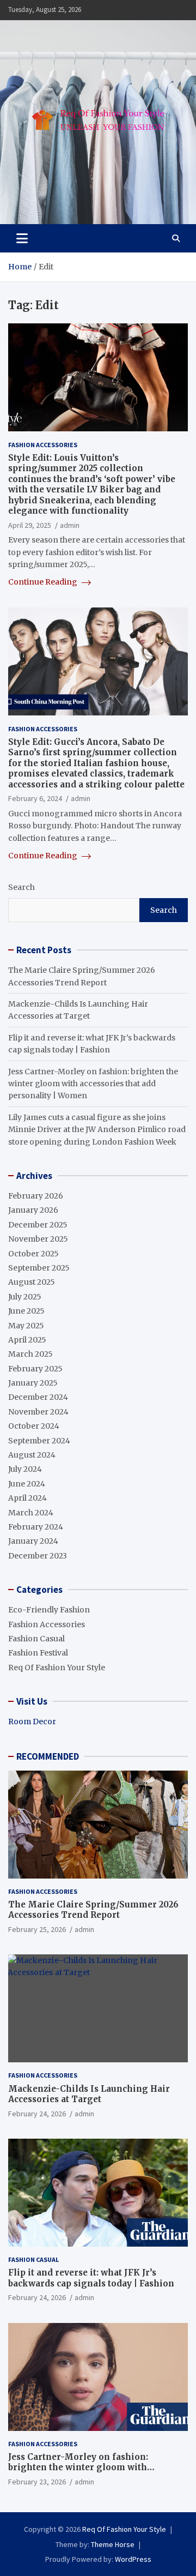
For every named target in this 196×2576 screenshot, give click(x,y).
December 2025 (38, 1225)
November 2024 (38, 1412)
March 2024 (31, 1513)
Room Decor (32, 1722)
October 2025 (33, 1254)
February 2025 (35, 1369)
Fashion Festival (38, 1653)
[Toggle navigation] (22, 238)
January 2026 (33, 1210)
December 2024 (38, 1397)
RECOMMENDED (48, 1756)
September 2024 (39, 1441)
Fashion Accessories (43, 445)
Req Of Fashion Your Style (57, 1668)
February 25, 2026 (37, 1929)
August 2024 (32, 1455)
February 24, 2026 (37, 2114)
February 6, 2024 (35, 798)
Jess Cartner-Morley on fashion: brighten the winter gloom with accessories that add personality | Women (93, 1084)
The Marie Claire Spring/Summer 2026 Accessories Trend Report (93, 1910)
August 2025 (32, 1282)
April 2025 (27, 1340)
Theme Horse (113, 2544)
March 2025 (30, 1354)
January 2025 (33, 1383)
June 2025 (26, 1311)
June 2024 (27, 1484)
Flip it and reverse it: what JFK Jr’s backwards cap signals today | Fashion (91, 2278)
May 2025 (26, 1326)
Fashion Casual (36, 1639)
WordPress (133, 2559)
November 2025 (38, 1239)
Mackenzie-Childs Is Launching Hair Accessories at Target (89, 2094)
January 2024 (33, 1541)
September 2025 (39, 1268)
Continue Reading (44, 582)
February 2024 (36, 1527)
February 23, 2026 (37, 2482)
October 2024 (34, 1426)
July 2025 (25, 1297)
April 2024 (27, 1498)
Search (22, 887)
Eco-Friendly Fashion (49, 1610)
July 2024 (25, 1469)
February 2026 (36, 1196)
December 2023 (38, 1556)
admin (70, 525)
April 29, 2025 (30, 525)
